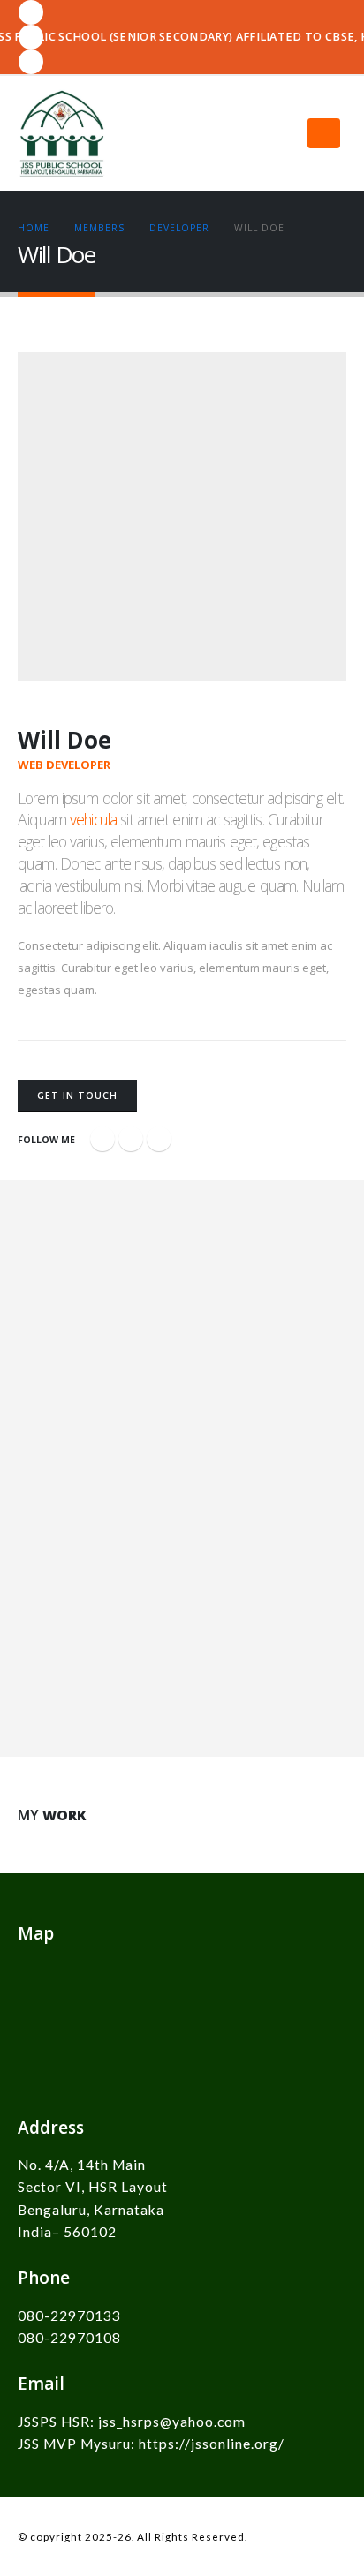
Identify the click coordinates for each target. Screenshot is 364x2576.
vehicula (93, 819)
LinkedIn (159, 1139)
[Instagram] (31, 62)
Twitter (131, 1139)
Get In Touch (77, 1096)
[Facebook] (31, 12)
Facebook (102, 1139)
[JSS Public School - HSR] (62, 133)
